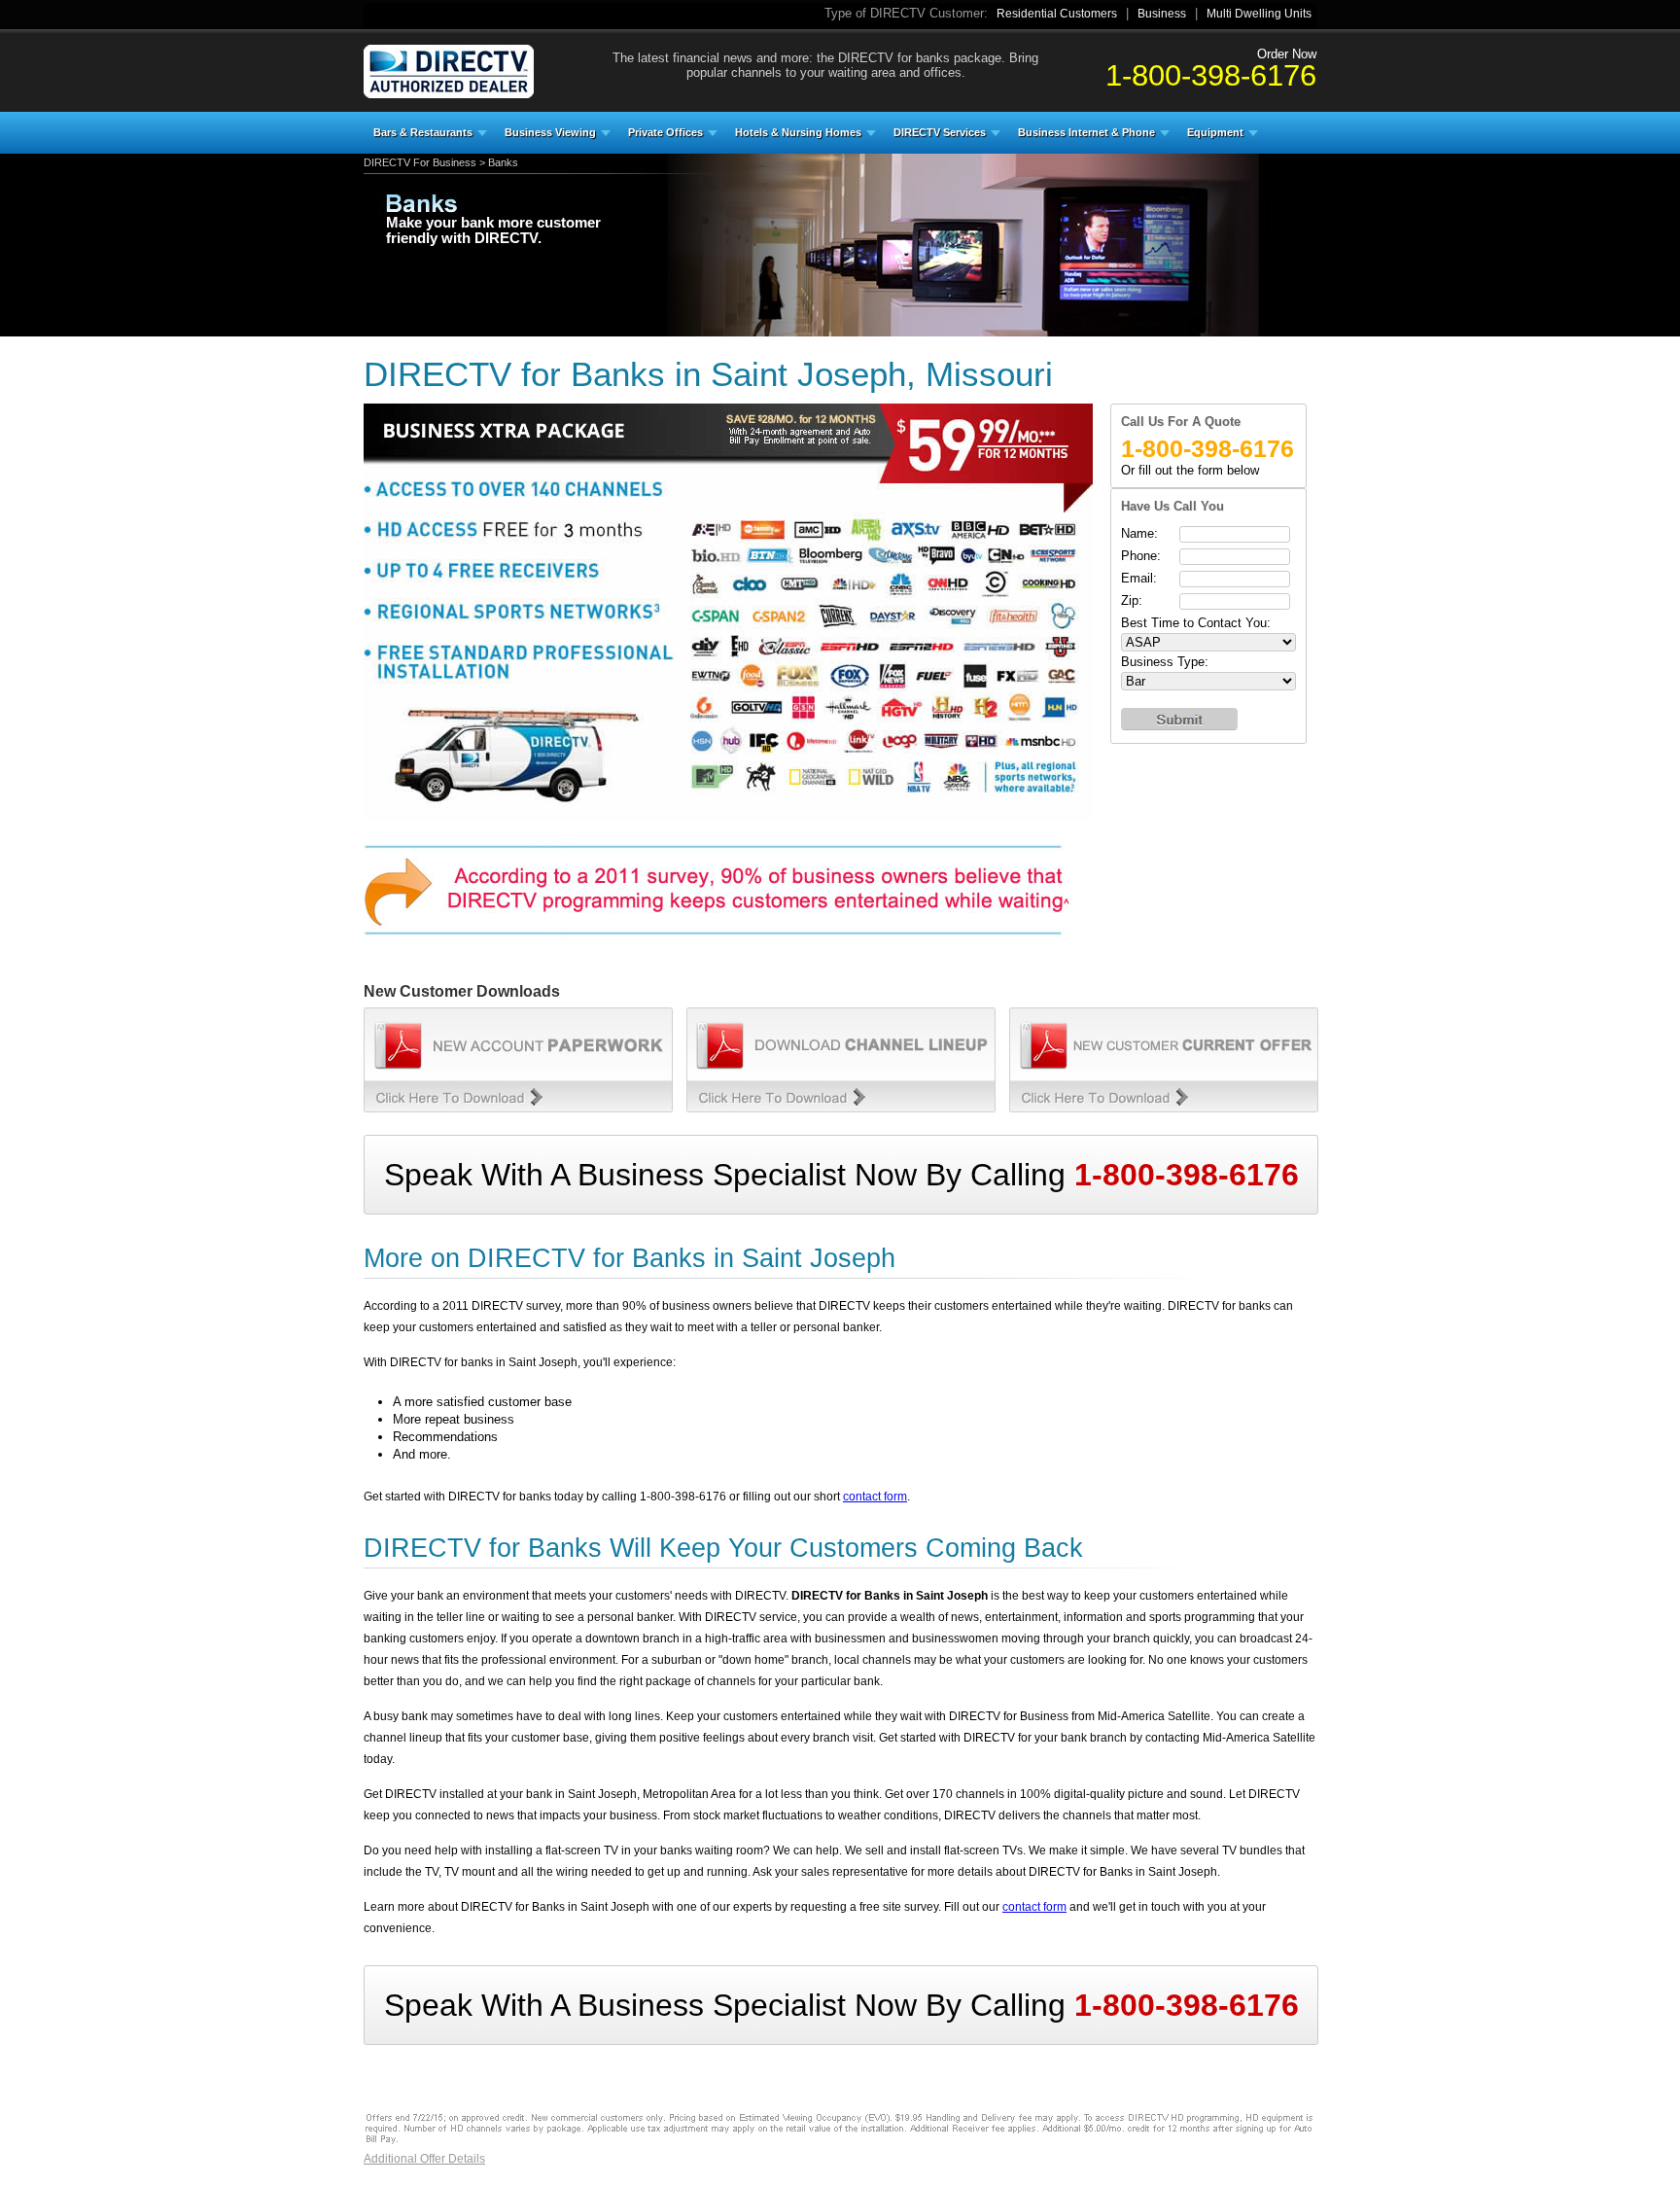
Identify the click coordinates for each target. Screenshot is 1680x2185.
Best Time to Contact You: (1196, 623)
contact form (875, 1497)
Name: (1139, 533)
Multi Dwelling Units (1259, 14)
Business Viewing (550, 132)
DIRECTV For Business (420, 162)
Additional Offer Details (424, 2159)
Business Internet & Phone (1086, 132)
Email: (1139, 578)
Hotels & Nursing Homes (798, 132)
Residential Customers (1057, 14)
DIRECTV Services (940, 132)
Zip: (1132, 600)
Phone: (1141, 556)
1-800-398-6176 (1211, 75)
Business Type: (1165, 662)
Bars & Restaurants (423, 132)
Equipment (1215, 132)
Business (1162, 14)
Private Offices (665, 132)
